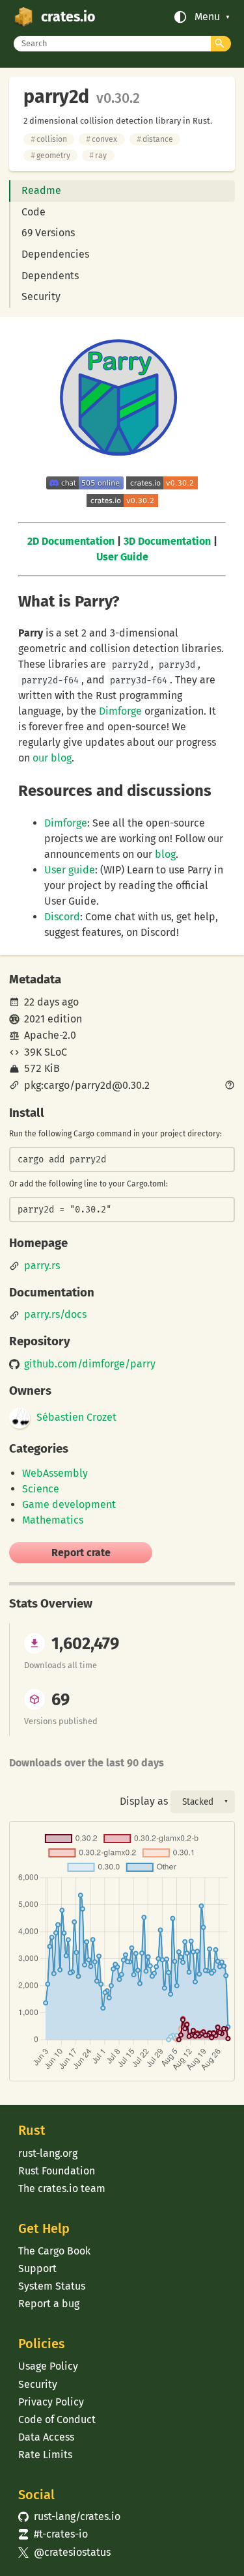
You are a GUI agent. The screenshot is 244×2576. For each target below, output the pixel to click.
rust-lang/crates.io (69, 2516)
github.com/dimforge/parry (90, 1364)
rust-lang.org (48, 2153)
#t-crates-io (53, 2534)
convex (102, 139)
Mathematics (53, 1520)
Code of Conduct (57, 2419)
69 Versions (48, 233)
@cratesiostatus (64, 2552)
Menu (207, 17)
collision (49, 139)
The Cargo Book (54, 2251)
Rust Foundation (57, 2171)
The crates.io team (62, 2188)
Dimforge (120, 711)
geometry (50, 156)
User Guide (122, 557)
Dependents (50, 276)
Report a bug (49, 2304)
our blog (52, 758)
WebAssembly (55, 1473)
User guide (70, 870)
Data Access (46, 2437)
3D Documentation (167, 541)
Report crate (81, 1553)
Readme (41, 190)
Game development (69, 1504)
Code (34, 212)
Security (41, 296)
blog (165, 854)
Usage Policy (48, 2366)
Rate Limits (45, 2455)
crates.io (68, 17)
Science (41, 1489)
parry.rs (42, 1266)
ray (98, 156)
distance (155, 139)
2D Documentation (71, 541)
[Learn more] (230, 1086)
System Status (52, 2286)
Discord (62, 917)
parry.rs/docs (55, 1315)
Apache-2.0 (50, 1035)
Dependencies (55, 254)
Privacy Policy (51, 2402)
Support (37, 2268)
